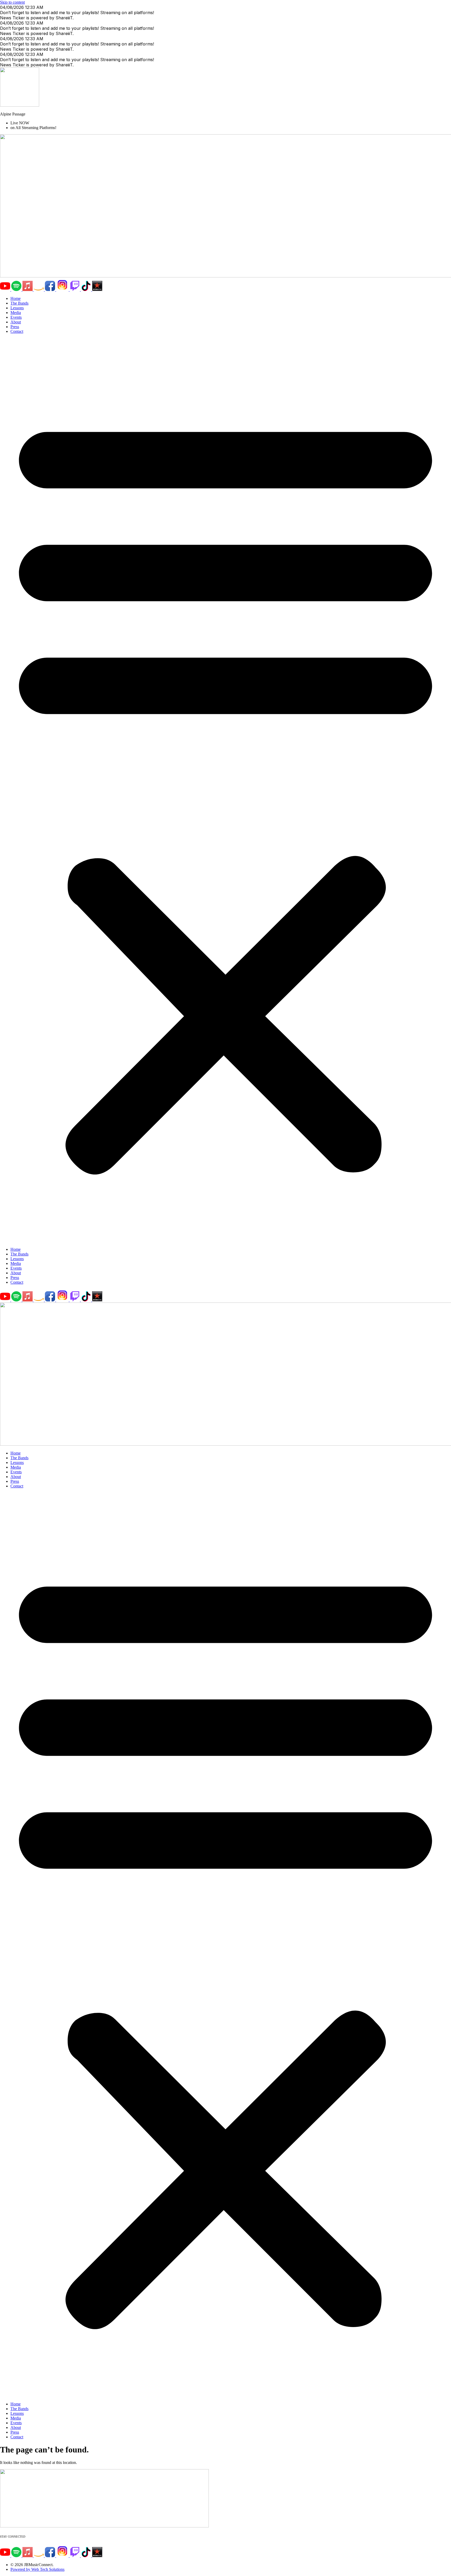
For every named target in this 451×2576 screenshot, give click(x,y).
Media (16, 313)
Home (16, 298)
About (16, 322)
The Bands (19, 303)
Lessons (17, 308)
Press (15, 327)
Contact (17, 331)
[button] (225, 790)
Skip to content (12, 2)
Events (16, 317)
